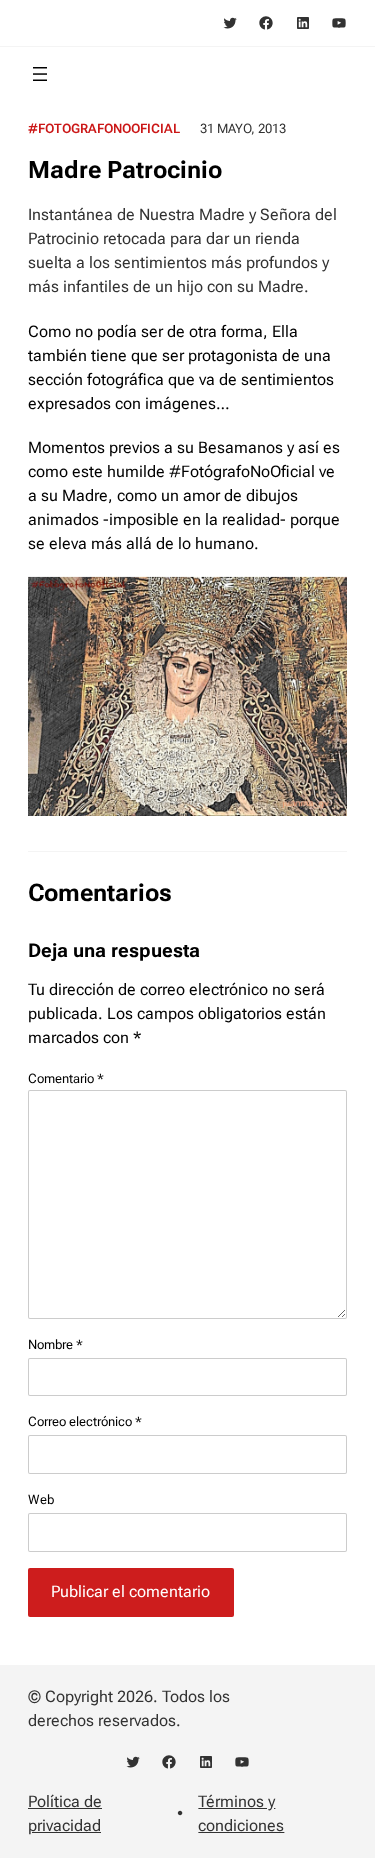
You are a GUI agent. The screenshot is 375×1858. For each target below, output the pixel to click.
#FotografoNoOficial (104, 128)
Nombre (55, 1344)
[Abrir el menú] (40, 74)
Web (41, 1499)
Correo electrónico (85, 1421)
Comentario (66, 1078)
